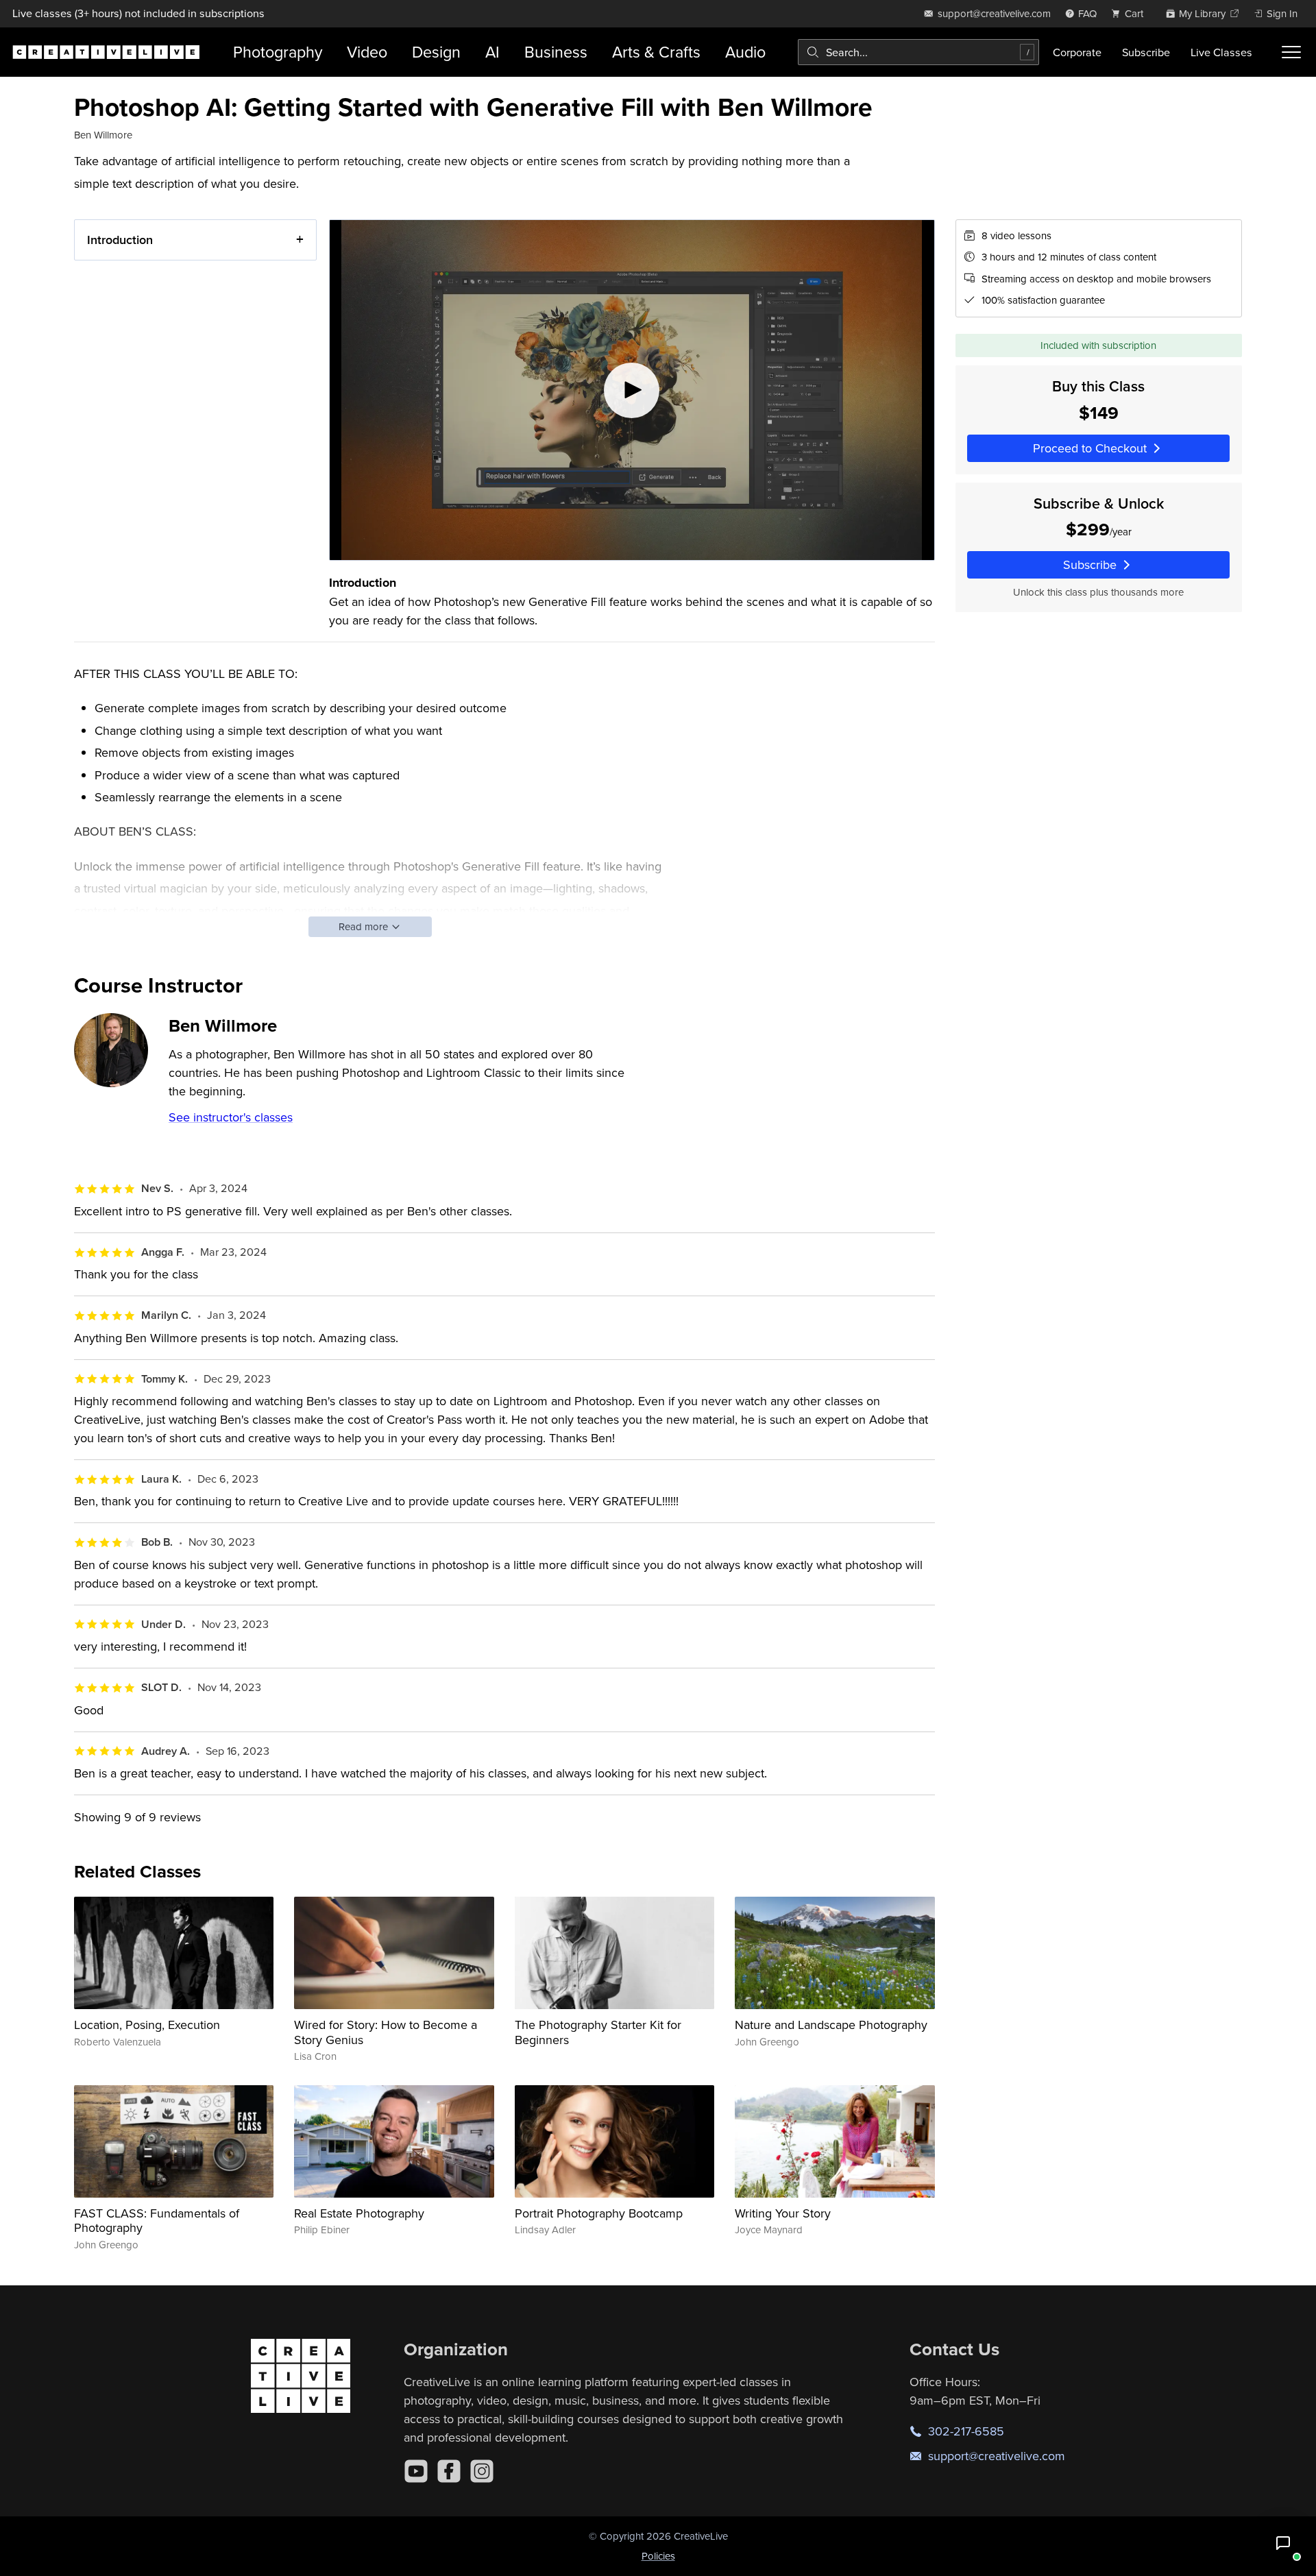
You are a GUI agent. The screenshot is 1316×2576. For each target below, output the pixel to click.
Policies (658, 2556)
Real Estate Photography (359, 2213)
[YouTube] (416, 2471)
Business (556, 52)
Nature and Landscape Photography (831, 2025)
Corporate (1077, 52)
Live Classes (1221, 52)
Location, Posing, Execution (147, 2025)
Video (367, 52)
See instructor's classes (231, 1117)
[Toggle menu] (1291, 52)
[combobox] (918, 52)
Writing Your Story (783, 2213)
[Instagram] (482, 2471)
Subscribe (1146, 52)
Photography (278, 52)
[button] (1283, 2543)
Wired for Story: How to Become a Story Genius (386, 2032)
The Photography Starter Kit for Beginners (598, 2032)
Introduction (120, 240)
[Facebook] (449, 2471)
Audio (745, 52)
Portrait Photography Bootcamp (599, 2213)
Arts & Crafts (656, 52)
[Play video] (632, 390)
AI (492, 52)
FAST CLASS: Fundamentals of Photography (157, 2221)
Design (436, 52)
